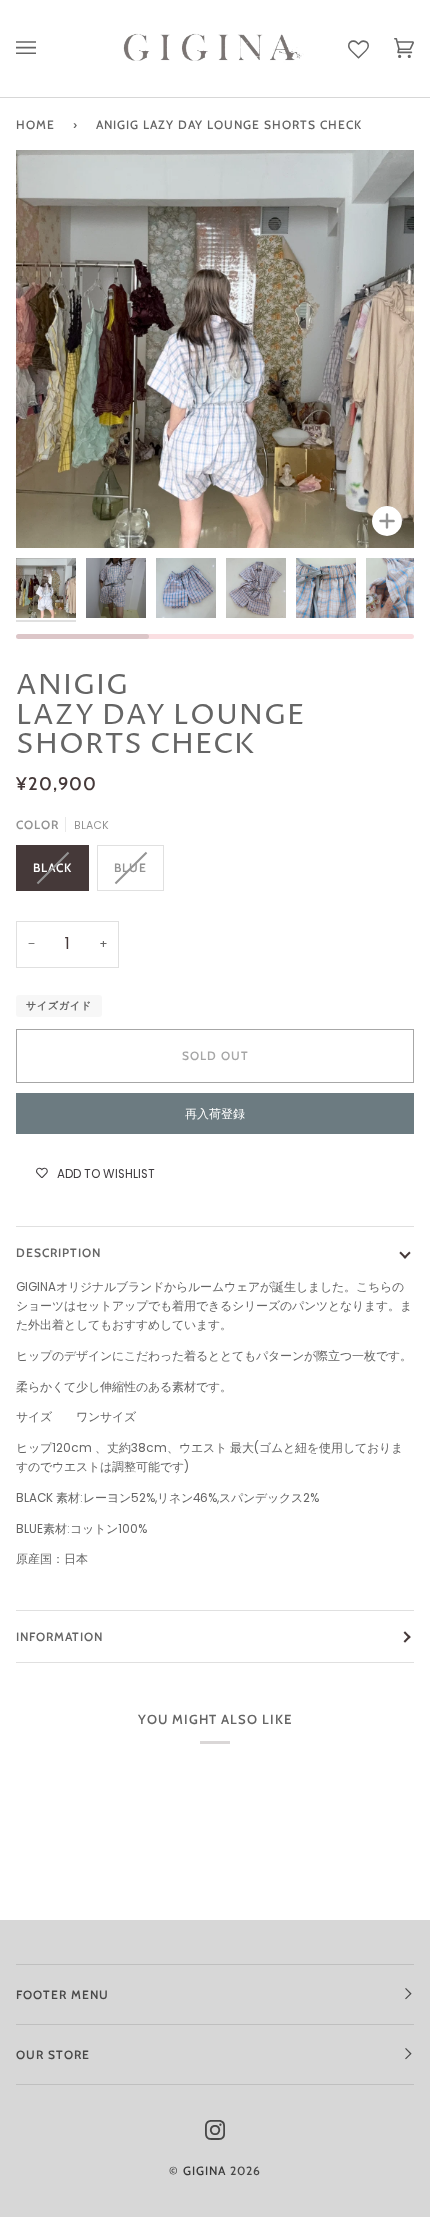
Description (58, 1252)
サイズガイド (59, 1005)
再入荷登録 (215, 1113)
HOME (35, 124)
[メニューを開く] (38, 48)
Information (59, 1636)
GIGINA (204, 2170)
